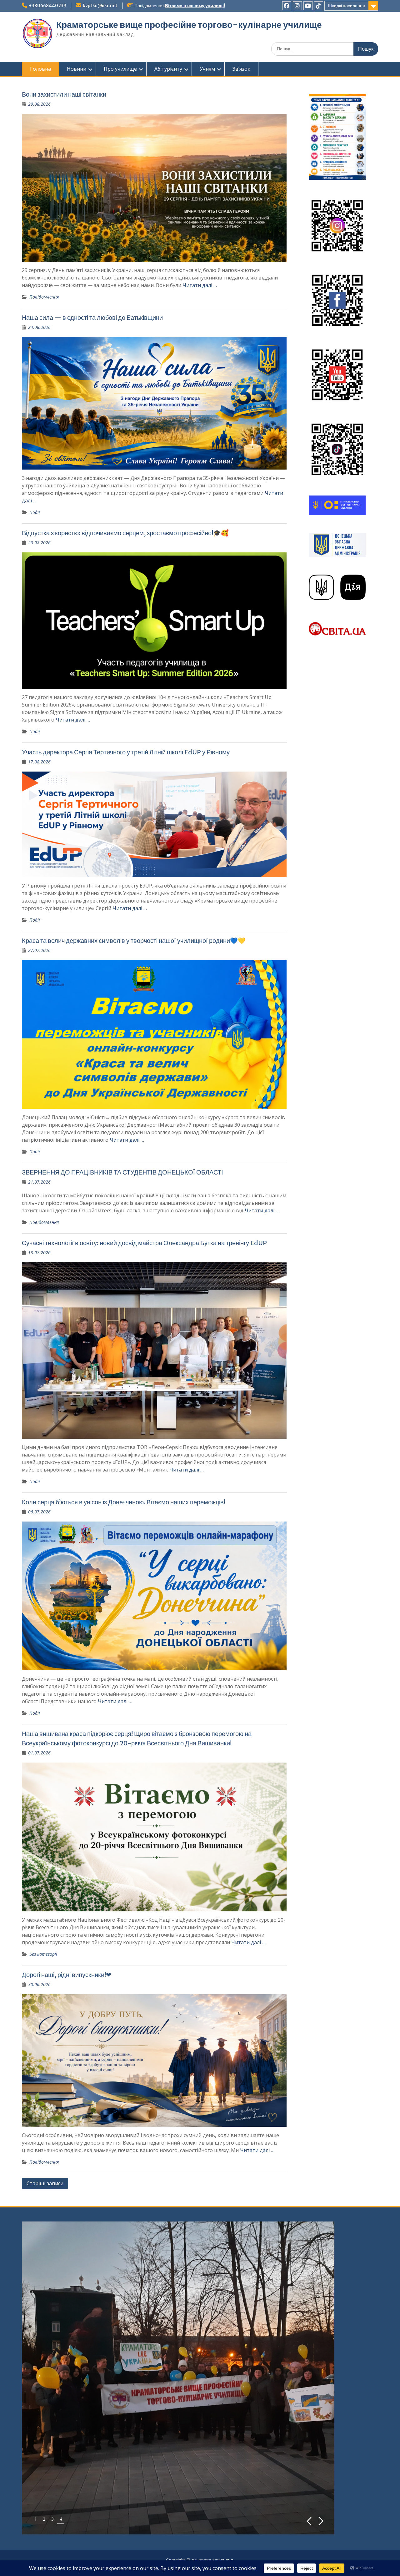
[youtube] (308, 6)
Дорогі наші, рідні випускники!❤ (67, 1975)
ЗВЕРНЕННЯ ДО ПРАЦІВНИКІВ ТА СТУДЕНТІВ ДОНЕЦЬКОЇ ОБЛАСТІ (122, 1172)
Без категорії (43, 1954)
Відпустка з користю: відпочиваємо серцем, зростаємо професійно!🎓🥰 (125, 533)
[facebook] (287, 6)
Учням (207, 69)
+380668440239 (47, 6)
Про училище (120, 69)
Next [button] (321, 2521)
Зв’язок (241, 69)
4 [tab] (61, 2519)
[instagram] (297, 6)
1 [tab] (36, 2519)
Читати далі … (200, 285)
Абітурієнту (168, 69)
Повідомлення (44, 297)
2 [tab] (44, 2519)
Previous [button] (309, 2521)
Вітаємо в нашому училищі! (195, 6)
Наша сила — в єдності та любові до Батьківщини (92, 317)
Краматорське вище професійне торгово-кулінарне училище (189, 25)
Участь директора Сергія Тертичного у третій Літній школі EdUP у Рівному (126, 752)
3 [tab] (52, 2519)
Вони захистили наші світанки (64, 94)
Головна (40, 69)
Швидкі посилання (346, 6)
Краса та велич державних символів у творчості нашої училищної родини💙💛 (134, 941)
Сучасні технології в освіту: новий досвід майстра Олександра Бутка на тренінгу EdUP (144, 1243)
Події (35, 512)
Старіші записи (45, 2183)
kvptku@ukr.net (100, 6)
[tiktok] (319, 6)
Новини (77, 69)
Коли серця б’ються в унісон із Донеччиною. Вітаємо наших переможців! (124, 1502)
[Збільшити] (357, 102)
